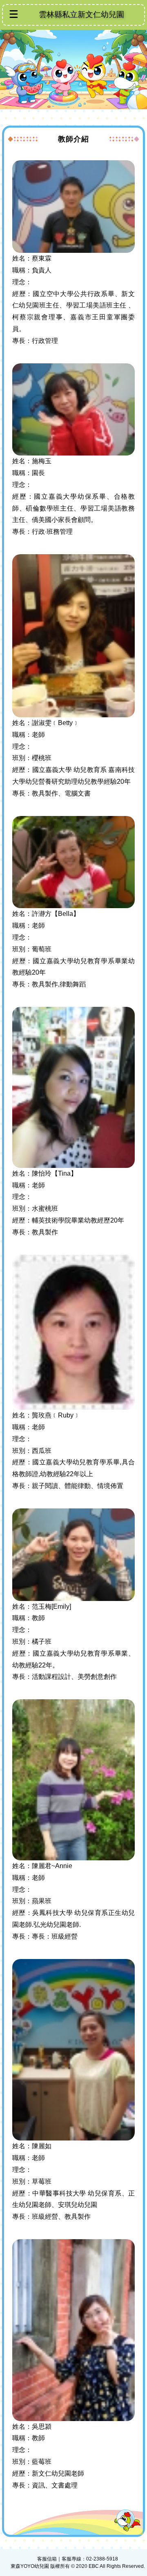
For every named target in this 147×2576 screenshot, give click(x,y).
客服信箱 (47, 2559)
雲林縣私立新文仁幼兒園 (81, 14)
